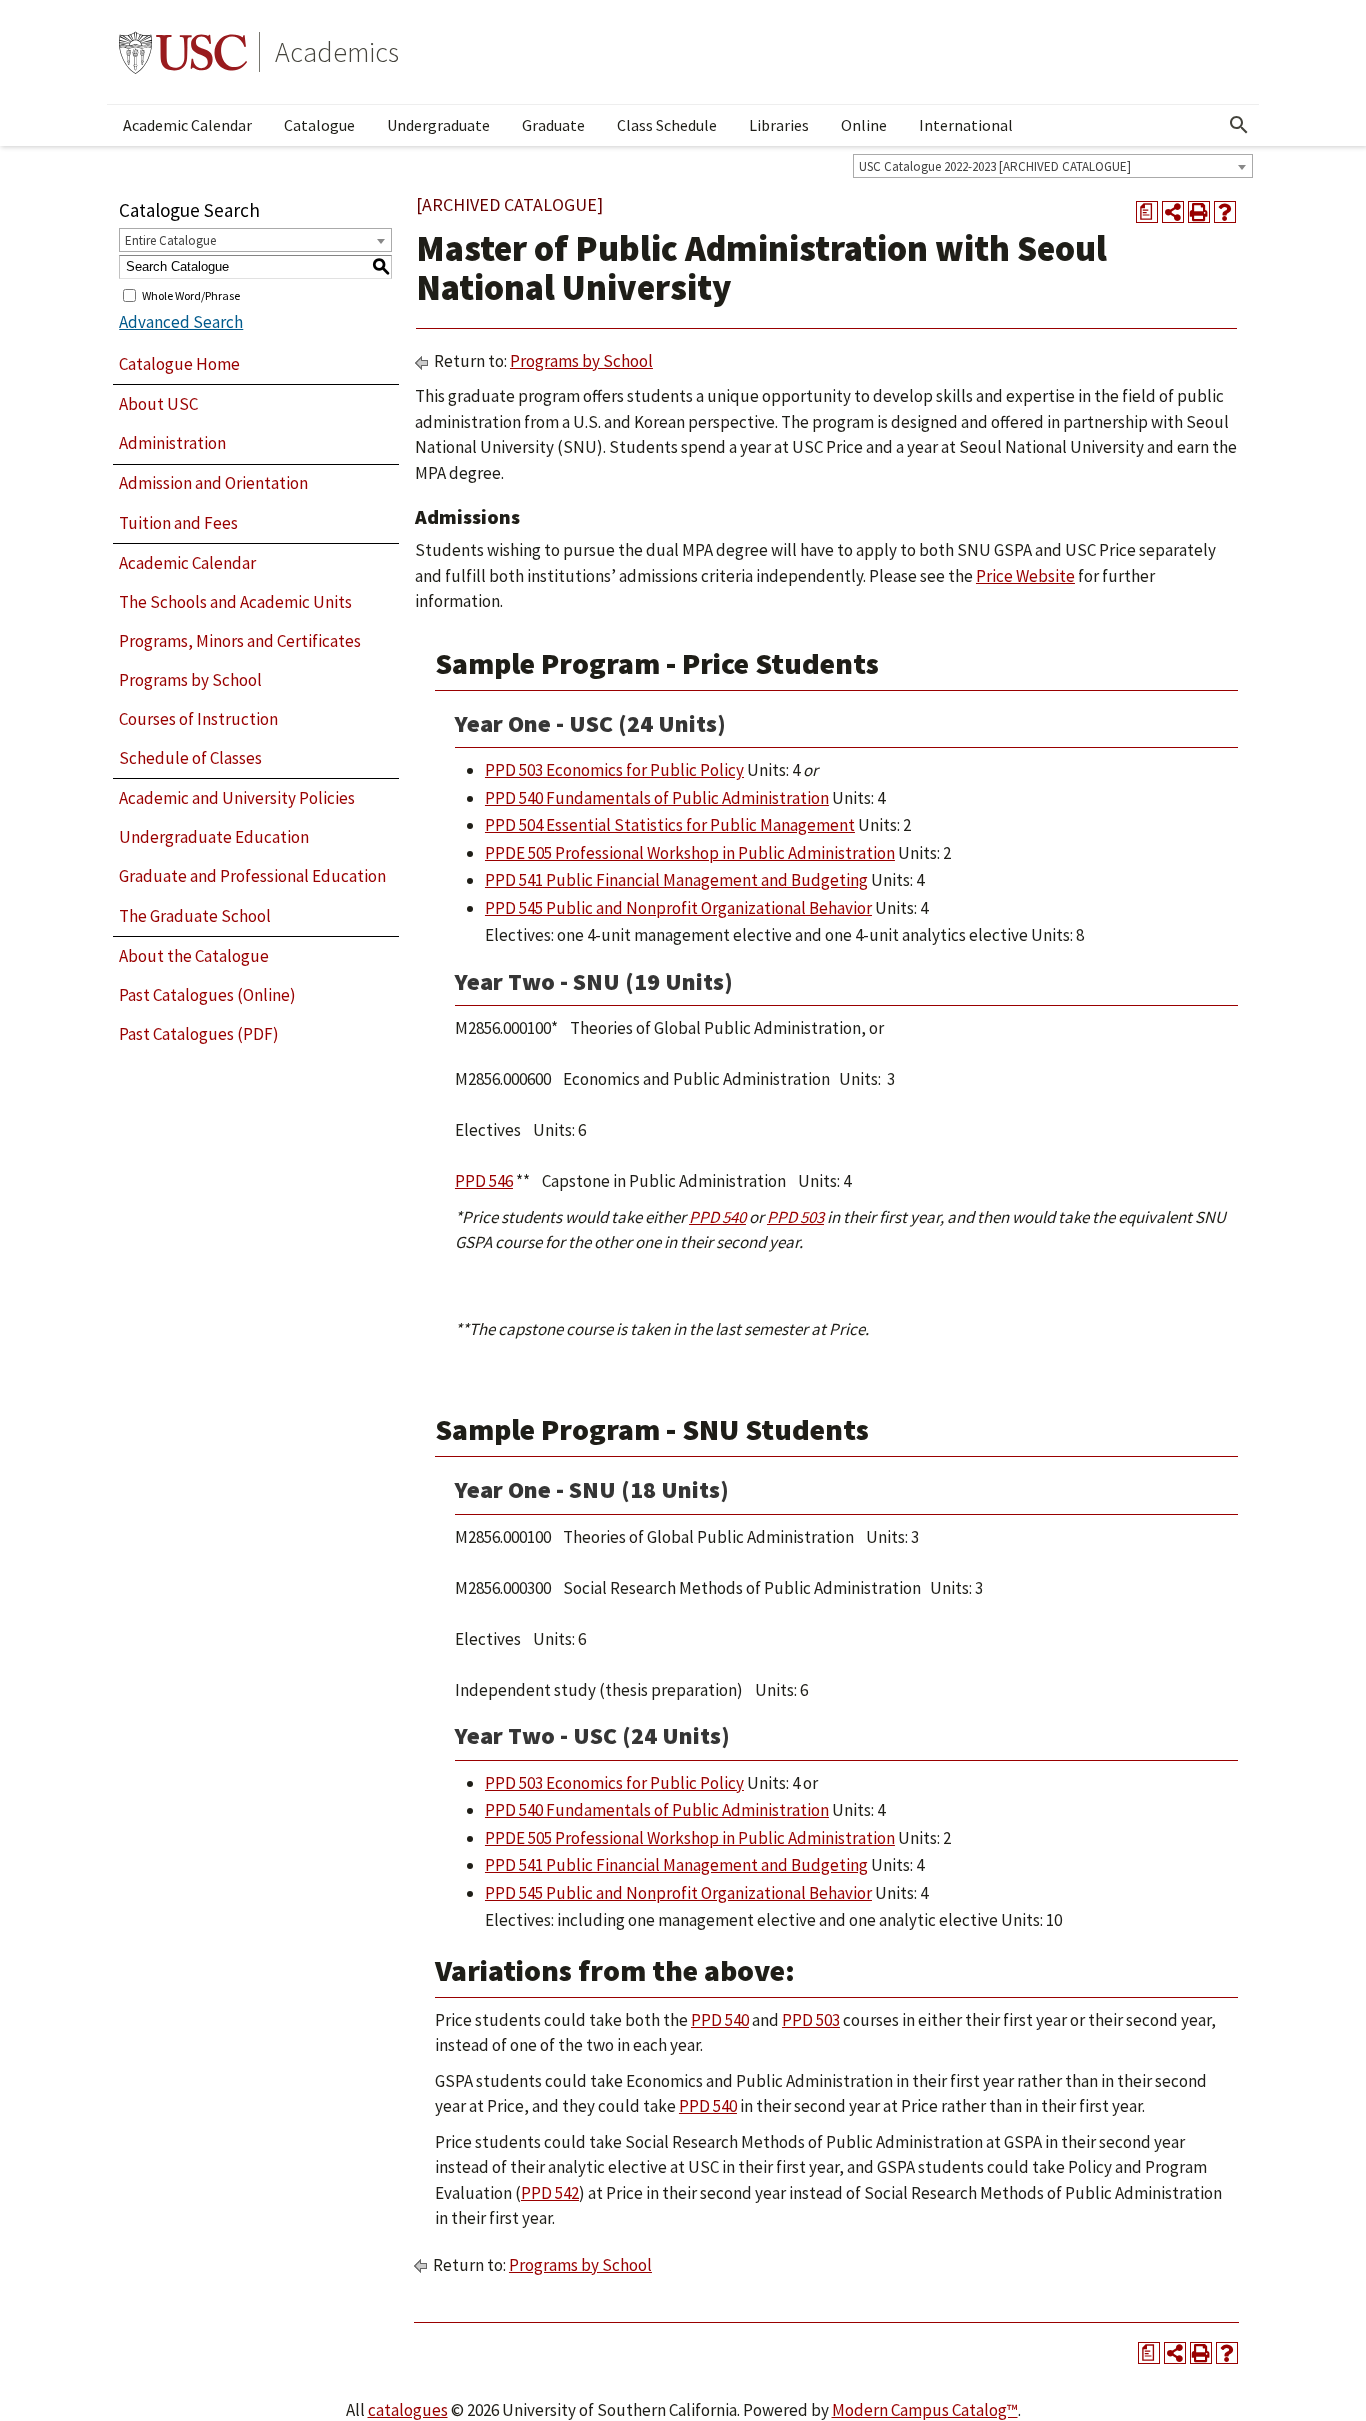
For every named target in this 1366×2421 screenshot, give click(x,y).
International (966, 125)
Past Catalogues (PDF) (199, 1034)
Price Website (1025, 576)
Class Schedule (667, 125)
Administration (172, 443)
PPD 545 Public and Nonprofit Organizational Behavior (678, 908)
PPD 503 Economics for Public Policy (614, 770)
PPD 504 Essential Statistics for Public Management (670, 825)
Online (864, 125)
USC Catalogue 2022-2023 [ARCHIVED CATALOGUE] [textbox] (995, 166)
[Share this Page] (1173, 212)
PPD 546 (484, 1181)
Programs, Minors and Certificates (240, 641)
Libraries (779, 125)
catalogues (408, 2410)
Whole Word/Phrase (191, 294)
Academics (337, 52)
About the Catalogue (194, 956)
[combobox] (1053, 166)
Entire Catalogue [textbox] (170, 240)
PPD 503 (795, 1217)
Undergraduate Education (214, 837)
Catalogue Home (179, 364)
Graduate (553, 125)
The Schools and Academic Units (235, 602)
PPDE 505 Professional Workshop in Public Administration (690, 853)
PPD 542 (550, 2193)
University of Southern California (183, 52)
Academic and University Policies (237, 798)
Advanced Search (181, 322)
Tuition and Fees (178, 523)
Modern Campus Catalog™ (925, 2410)
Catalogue (319, 125)
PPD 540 (717, 1217)
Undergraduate (438, 125)
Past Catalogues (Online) (207, 995)
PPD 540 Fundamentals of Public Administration (657, 798)
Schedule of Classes (190, 758)
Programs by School (190, 680)
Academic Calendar (187, 125)
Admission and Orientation (213, 483)
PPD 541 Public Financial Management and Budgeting (676, 880)
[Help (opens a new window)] (1225, 212)
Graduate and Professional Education (252, 876)
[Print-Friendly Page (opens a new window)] (1199, 212)
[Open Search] (1239, 125)
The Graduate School (195, 916)
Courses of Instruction (198, 719)
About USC (158, 404)
